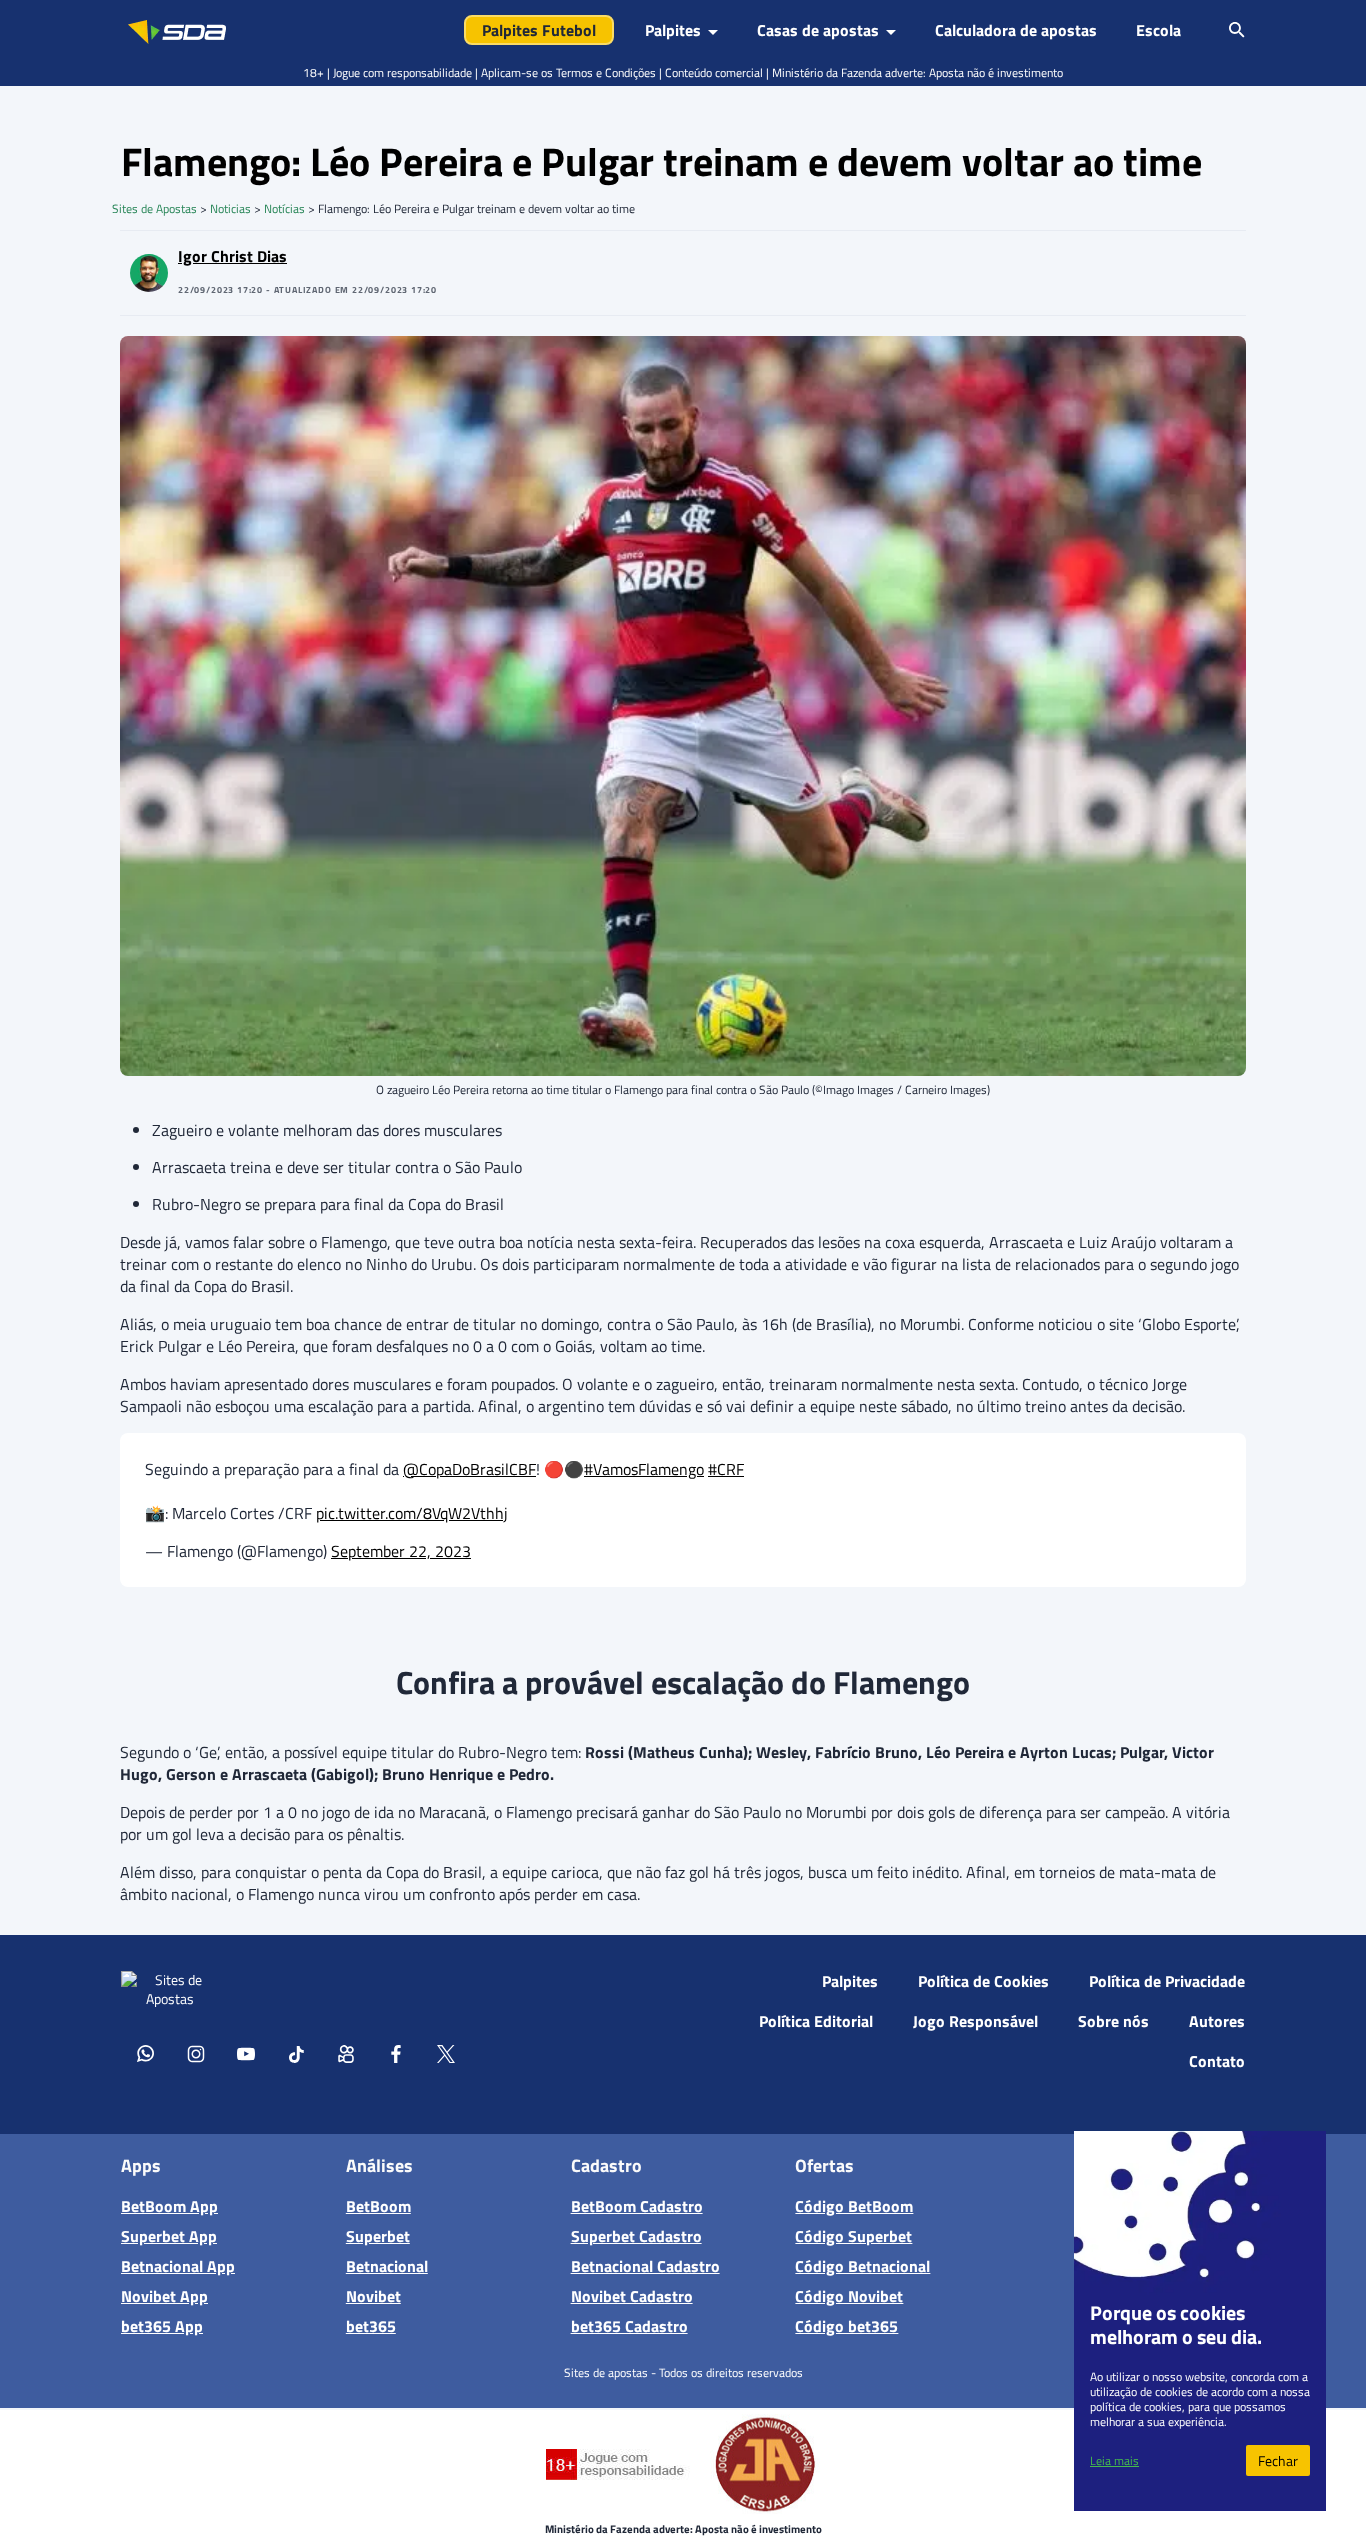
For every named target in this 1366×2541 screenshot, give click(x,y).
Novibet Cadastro (632, 2296)
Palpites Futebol (539, 30)
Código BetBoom (854, 2206)
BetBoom (378, 2206)
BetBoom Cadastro (637, 2206)
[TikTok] (296, 2053)
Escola (1158, 30)
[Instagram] (196, 2053)
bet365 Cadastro (629, 2326)
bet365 (371, 2326)
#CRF (726, 1469)
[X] (446, 2053)
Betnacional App (178, 2266)
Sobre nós (1113, 2021)
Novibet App (164, 2296)
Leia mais (1114, 2460)
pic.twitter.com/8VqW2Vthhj (412, 1513)
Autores (1217, 2021)
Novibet (373, 2296)
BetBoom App (169, 2206)
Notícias (284, 208)
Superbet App (169, 2236)
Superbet (378, 2236)
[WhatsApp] (146, 2053)
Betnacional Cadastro (645, 2266)
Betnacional (387, 2266)
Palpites (850, 1981)
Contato (1217, 2061)
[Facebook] (396, 2053)
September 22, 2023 (401, 1551)
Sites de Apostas (154, 208)
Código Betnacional (862, 2266)
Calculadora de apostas (1016, 30)
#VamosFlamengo (644, 1469)
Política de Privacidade (1167, 1981)
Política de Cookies (983, 1981)
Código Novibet (849, 2296)
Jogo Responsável (975, 2021)
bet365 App (162, 2326)
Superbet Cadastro (636, 2236)
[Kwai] (346, 2053)
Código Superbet (853, 2236)
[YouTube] (246, 2053)
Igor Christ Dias (232, 256)
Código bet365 (846, 2326)
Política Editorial (816, 2021)
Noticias (230, 208)
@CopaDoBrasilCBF (469, 1469)
